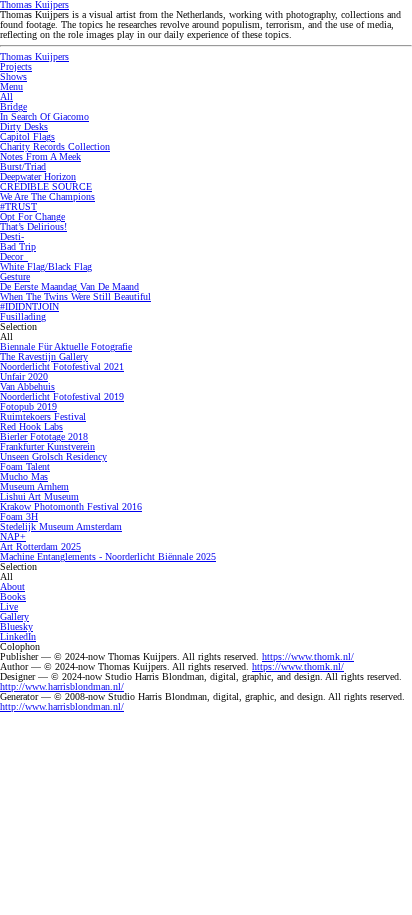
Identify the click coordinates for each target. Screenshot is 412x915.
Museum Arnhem (34, 486)
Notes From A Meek (40, 156)
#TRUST (18, 206)
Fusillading (23, 316)
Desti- (12, 236)
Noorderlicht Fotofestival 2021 (62, 366)
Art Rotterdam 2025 (40, 546)
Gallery (14, 616)
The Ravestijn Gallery (44, 356)
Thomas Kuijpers (34, 56)
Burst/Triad (23, 166)
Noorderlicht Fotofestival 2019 (62, 396)
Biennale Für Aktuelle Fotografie (66, 346)
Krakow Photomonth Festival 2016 (71, 506)
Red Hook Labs (31, 426)
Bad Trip (18, 246)
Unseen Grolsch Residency (53, 456)
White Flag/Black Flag (46, 266)
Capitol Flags (27, 136)
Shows (13, 76)
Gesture (15, 276)
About (12, 586)
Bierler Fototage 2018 (44, 436)
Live (9, 606)
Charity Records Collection (55, 146)
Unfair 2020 (24, 376)
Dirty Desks (24, 126)
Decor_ (14, 256)
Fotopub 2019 (28, 406)
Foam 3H (19, 516)
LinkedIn (18, 636)
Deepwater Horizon (38, 176)
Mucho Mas (24, 476)
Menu (11, 86)
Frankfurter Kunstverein (47, 446)
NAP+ (13, 536)
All (6, 96)
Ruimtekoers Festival (43, 416)
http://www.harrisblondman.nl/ (62, 686)
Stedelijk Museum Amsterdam (61, 526)
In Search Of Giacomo (44, 116)
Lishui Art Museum (39, 496)
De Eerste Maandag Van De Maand (69, 286)
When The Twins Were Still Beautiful (75, 296)
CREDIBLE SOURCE (46, 186)
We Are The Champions (47, 196)
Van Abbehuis (27, 386)
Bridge (13, 106)
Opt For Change (32, 216)
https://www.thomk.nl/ (308, 656)
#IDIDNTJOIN (29, 306)
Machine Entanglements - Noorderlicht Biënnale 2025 (108, 556)
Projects (16, 66)
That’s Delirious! (33, 226)
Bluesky (16, 626)
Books (13, 596)
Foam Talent (25, 466)
